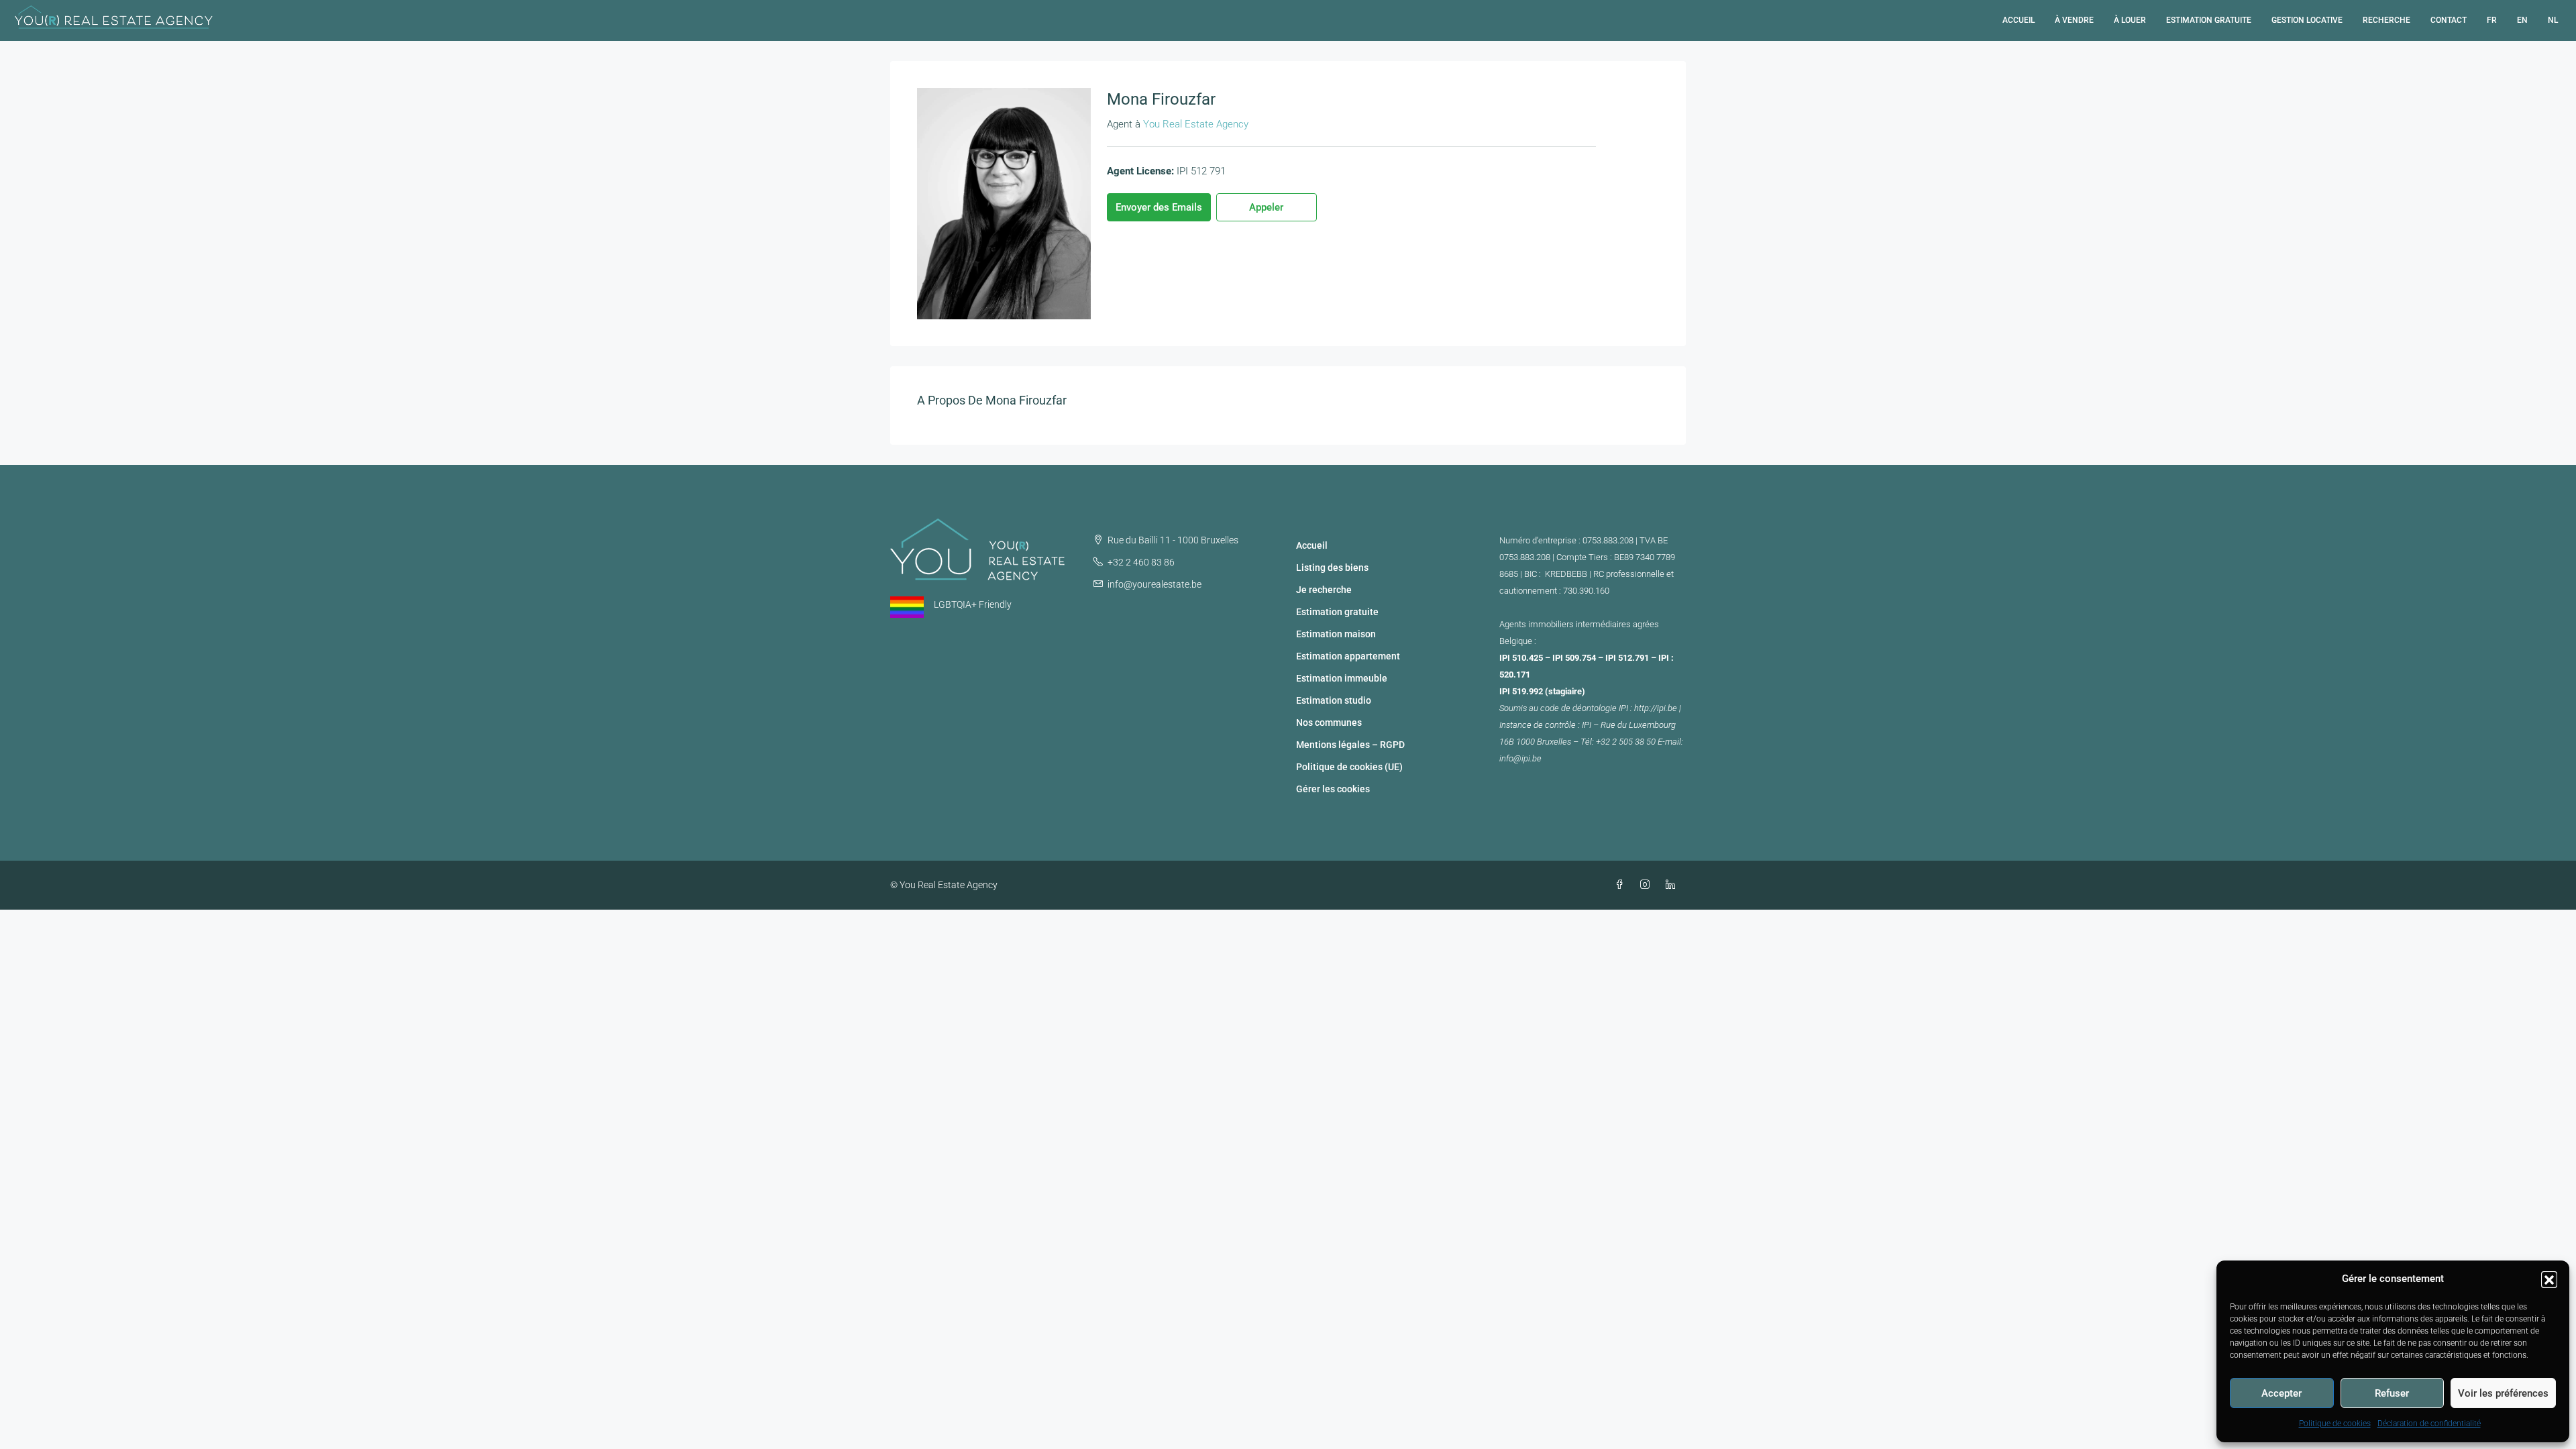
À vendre (2074, 20)
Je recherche (1324, 590)
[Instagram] (1648, 885)
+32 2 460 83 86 (1141, 562)
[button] (2549, 1279)
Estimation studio (1334, 700)
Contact (2449, 20)
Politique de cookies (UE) (1349, 767)
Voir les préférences (2503, 1393)
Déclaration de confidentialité (2429, 1424)
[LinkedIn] (1673, 885)
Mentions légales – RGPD (1350, 745)
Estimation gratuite (2209, 20)
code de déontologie (1578, 708)
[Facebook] (1622, 885)
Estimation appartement (1348, 656)
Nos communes (1329, 722)
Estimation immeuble (1342, 678)
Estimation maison (1336, 634)
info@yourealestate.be (1155, 584)
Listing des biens (1332, 568)
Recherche (2386, 20)
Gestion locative (2307, 20)
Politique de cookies (2335, 1424)
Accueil (2019, 20)
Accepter (2282, 1393)
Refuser (2392, 1393)
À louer (2130, 20)
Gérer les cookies (1333, 789)
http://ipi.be (1656, 708)
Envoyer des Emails (1159, 207)
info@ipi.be (1520, 758)
